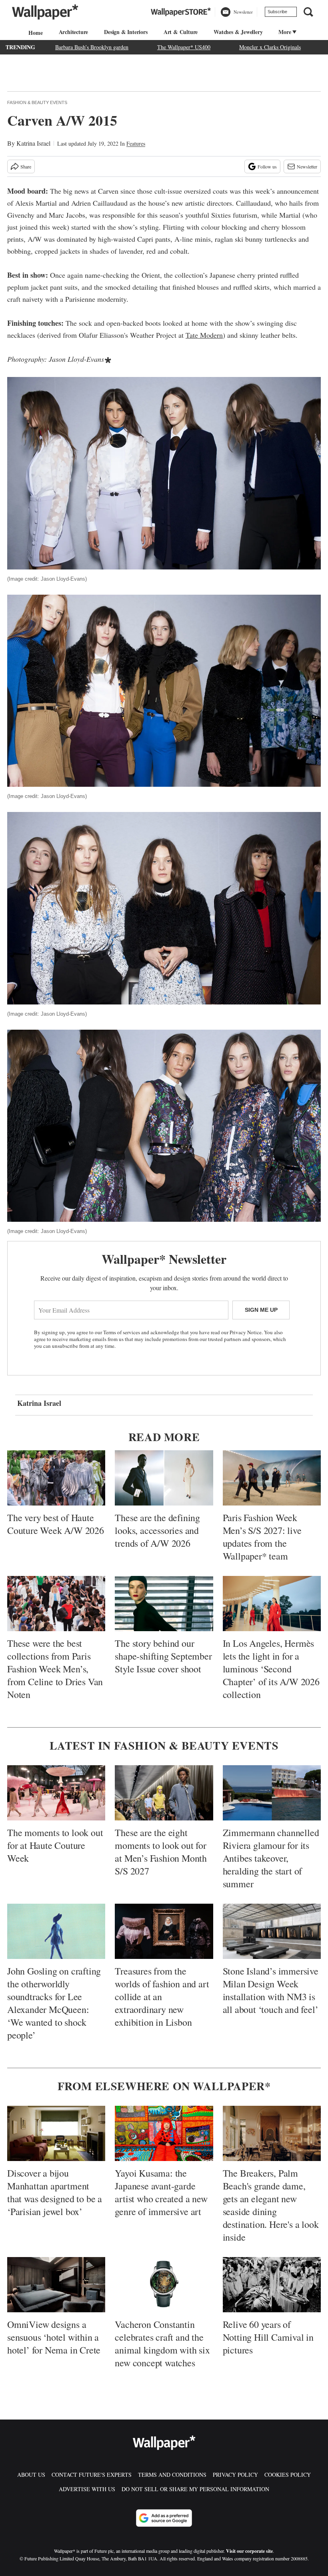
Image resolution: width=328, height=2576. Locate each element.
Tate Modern (204, 335)
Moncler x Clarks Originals (270, 47)
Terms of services (122, 1332)
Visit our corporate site (249, 2551)
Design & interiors (126, 32)
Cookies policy (288, 2475)
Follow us (267, 166)
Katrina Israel (33, 143)
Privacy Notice (246, 1332)
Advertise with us (87, 2489)
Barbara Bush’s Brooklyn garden (92, 47)
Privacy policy (235, 2475)
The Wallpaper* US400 (184, 47)
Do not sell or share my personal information (195, 2489)
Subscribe (277, 12)
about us (31, 2475)
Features (136, 143)
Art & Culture (181, 32)
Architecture (74, 32)
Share (26, 166)
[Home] (34, 33)
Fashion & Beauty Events (37, 102)
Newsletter (307, 166)
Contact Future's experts (92, 2475)
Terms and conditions (172, 2475)
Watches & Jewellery (238, 32)
